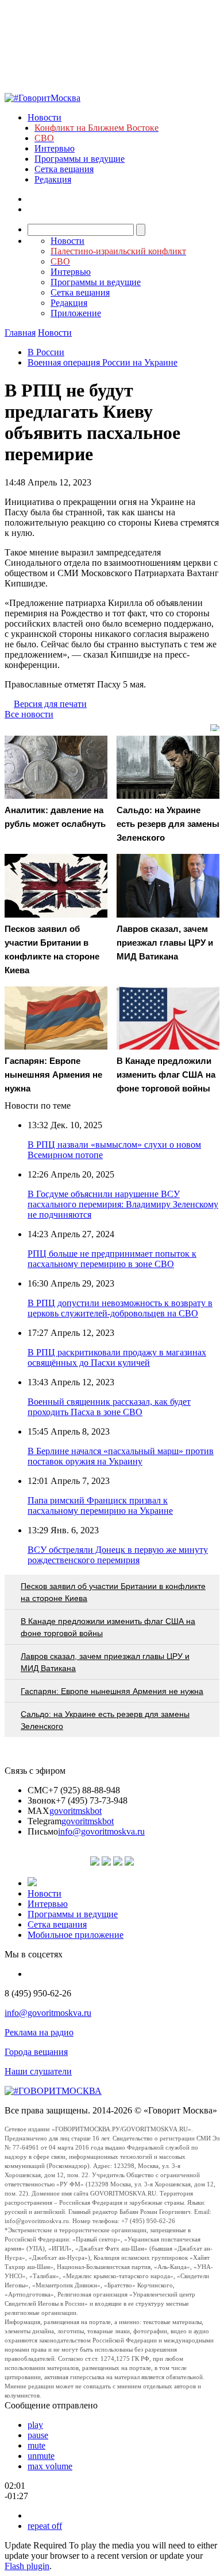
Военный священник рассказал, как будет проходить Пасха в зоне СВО (109, 1407)
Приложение (76, 313)
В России (46, 352)
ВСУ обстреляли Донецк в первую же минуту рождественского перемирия (118, 1555)
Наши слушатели (38, 2071)
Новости (45, 117)
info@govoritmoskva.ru (101, 1831)
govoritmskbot (76, 1811)
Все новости (29, 714)
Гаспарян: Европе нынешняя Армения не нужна (112, 1691)
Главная (20, 333)
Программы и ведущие (80, 159)
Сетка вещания (64, 169)
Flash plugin (27, 2566)
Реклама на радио (39, 2032)
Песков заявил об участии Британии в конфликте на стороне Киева (113, 1592)
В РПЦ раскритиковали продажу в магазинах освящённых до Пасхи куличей (117, 1357)
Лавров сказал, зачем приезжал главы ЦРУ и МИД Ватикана (105, 1662)
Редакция (53, 179)
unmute (41, 2456)
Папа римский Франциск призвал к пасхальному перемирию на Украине (100, 1505)
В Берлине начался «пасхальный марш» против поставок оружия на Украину (121, 1456)
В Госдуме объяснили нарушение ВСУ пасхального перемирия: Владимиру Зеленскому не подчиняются (123, 1204)
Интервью (55, 148)
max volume (50, 2466)
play (35, 2425)
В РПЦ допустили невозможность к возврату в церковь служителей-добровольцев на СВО (120, 1308)
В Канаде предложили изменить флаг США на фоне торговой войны (108, 1627)
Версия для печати (50, 704)
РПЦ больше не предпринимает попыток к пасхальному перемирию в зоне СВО (112, 1259)
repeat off (45, 2526)
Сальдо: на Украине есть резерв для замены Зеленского (105, 1720)
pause (38, 2435)
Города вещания (36, 2052)
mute (36, 2445)
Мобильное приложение (76, 1935)
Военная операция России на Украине (103, 362)
